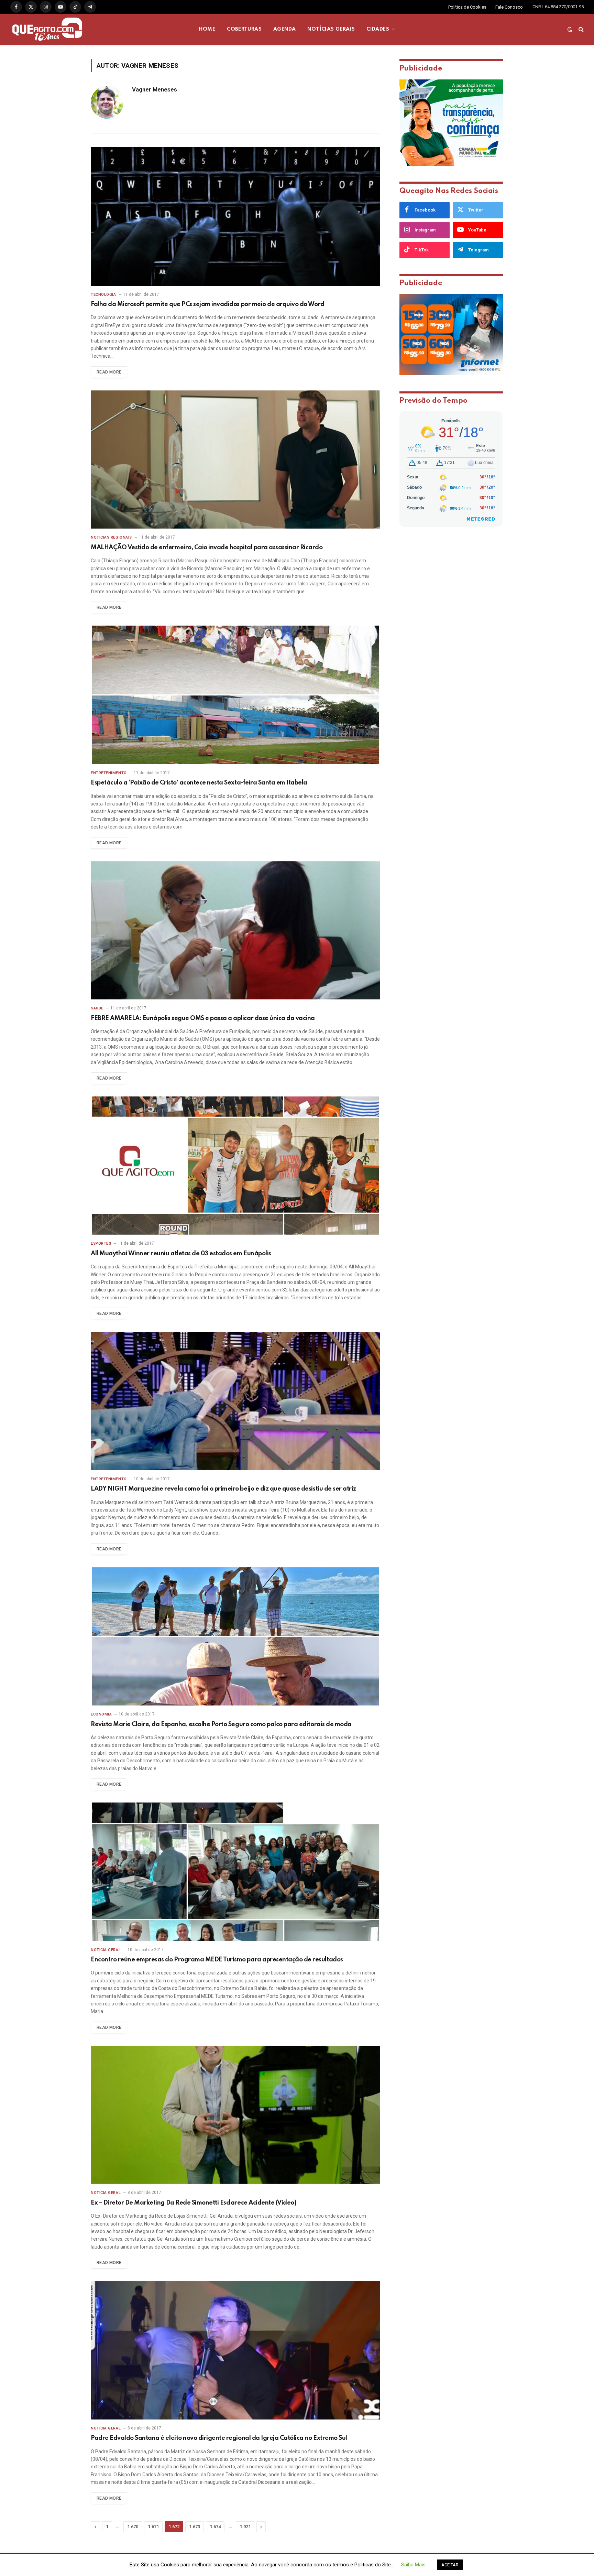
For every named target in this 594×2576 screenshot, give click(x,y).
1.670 (133, 2527)
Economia (101, 1714)
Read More (109, 372)
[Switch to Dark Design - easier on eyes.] (570, 29)
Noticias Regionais (111, 537)
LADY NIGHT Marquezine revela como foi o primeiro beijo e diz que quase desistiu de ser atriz (223, 1489)
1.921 (245, 2527)
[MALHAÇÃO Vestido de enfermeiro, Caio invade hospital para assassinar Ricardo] (235, 460)
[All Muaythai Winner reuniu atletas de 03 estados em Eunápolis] (235, 1166)
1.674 (215, 2527)
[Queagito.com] (47, 29)
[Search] (580, 29)
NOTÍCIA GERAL (106, 1950)
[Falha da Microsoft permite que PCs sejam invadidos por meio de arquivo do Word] (235, 217)
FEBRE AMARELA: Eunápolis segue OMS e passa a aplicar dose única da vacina (203, 1018)
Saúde (97, 1008)
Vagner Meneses (155, 89)
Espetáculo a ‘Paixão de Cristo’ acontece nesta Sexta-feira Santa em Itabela (199, 783)
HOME (207, 29)
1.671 (153, 2527)
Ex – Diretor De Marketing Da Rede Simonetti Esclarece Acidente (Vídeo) (194, 2203)
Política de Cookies (467, 7)
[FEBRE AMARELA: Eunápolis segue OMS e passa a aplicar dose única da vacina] (235, 930)
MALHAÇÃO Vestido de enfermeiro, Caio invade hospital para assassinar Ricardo (207, 548)
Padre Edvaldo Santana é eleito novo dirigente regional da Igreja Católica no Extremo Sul (219, 2438)
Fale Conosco (509, 7)
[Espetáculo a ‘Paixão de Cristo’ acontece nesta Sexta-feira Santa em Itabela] (235, 695)
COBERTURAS (244, 29)
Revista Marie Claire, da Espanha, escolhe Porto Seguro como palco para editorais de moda (221, 1724)
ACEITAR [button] (450, 2565)
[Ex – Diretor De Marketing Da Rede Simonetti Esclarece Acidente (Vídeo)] (235, 2115)
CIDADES (378, 29)
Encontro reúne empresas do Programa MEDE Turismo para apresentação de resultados (217, 1960)
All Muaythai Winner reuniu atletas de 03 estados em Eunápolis (181, 1254)
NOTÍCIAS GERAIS (331, 29)
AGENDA (284, 29)
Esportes (101, 1243)
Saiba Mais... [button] (415, 2565)
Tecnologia (103, 295)
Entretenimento (109, 773)
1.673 (195, 2527)
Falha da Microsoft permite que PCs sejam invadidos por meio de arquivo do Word (208, 304)
